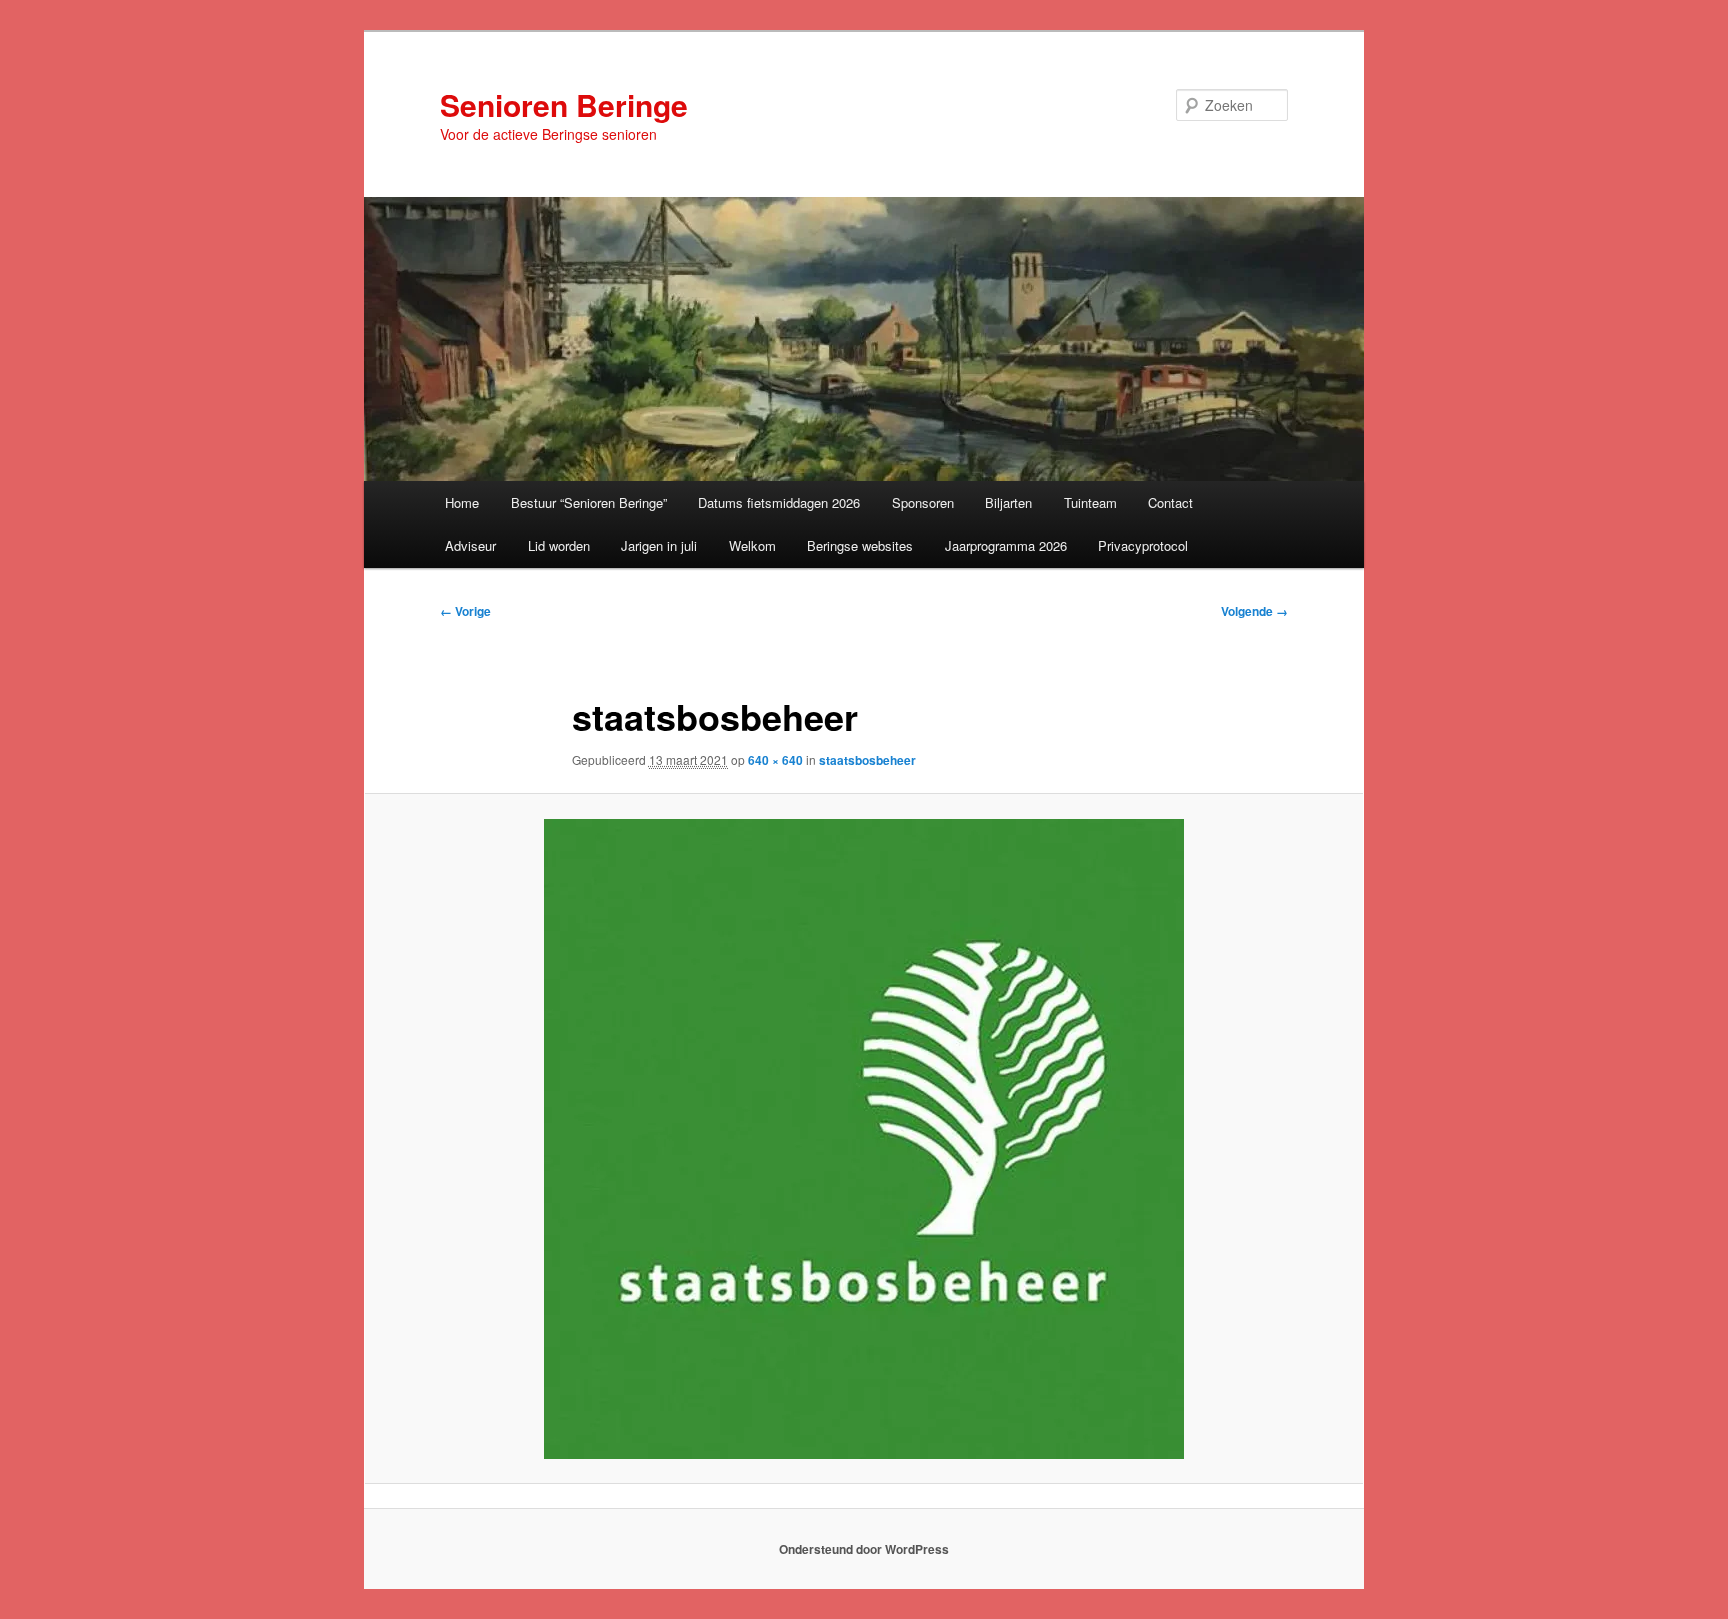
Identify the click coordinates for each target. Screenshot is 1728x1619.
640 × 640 (775, 760)
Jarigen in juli (659, 545)
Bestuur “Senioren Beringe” (589, 502)
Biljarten (1008, 502)
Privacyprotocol (1143, 545)
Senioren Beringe (564, 104)
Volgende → (1254, 611)
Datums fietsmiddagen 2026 (779, 502)
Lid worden (559, 545)
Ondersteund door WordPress (864, 1549)
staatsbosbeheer (867, 760)
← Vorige (465, 611)
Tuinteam (1090, 502)
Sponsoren (923, 502)
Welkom (752, 545)
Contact (1170, 502)
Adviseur (470, 545)
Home (462, 502)
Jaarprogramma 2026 (1006, 545)
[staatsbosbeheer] (864, 1139)
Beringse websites (860, 545)
